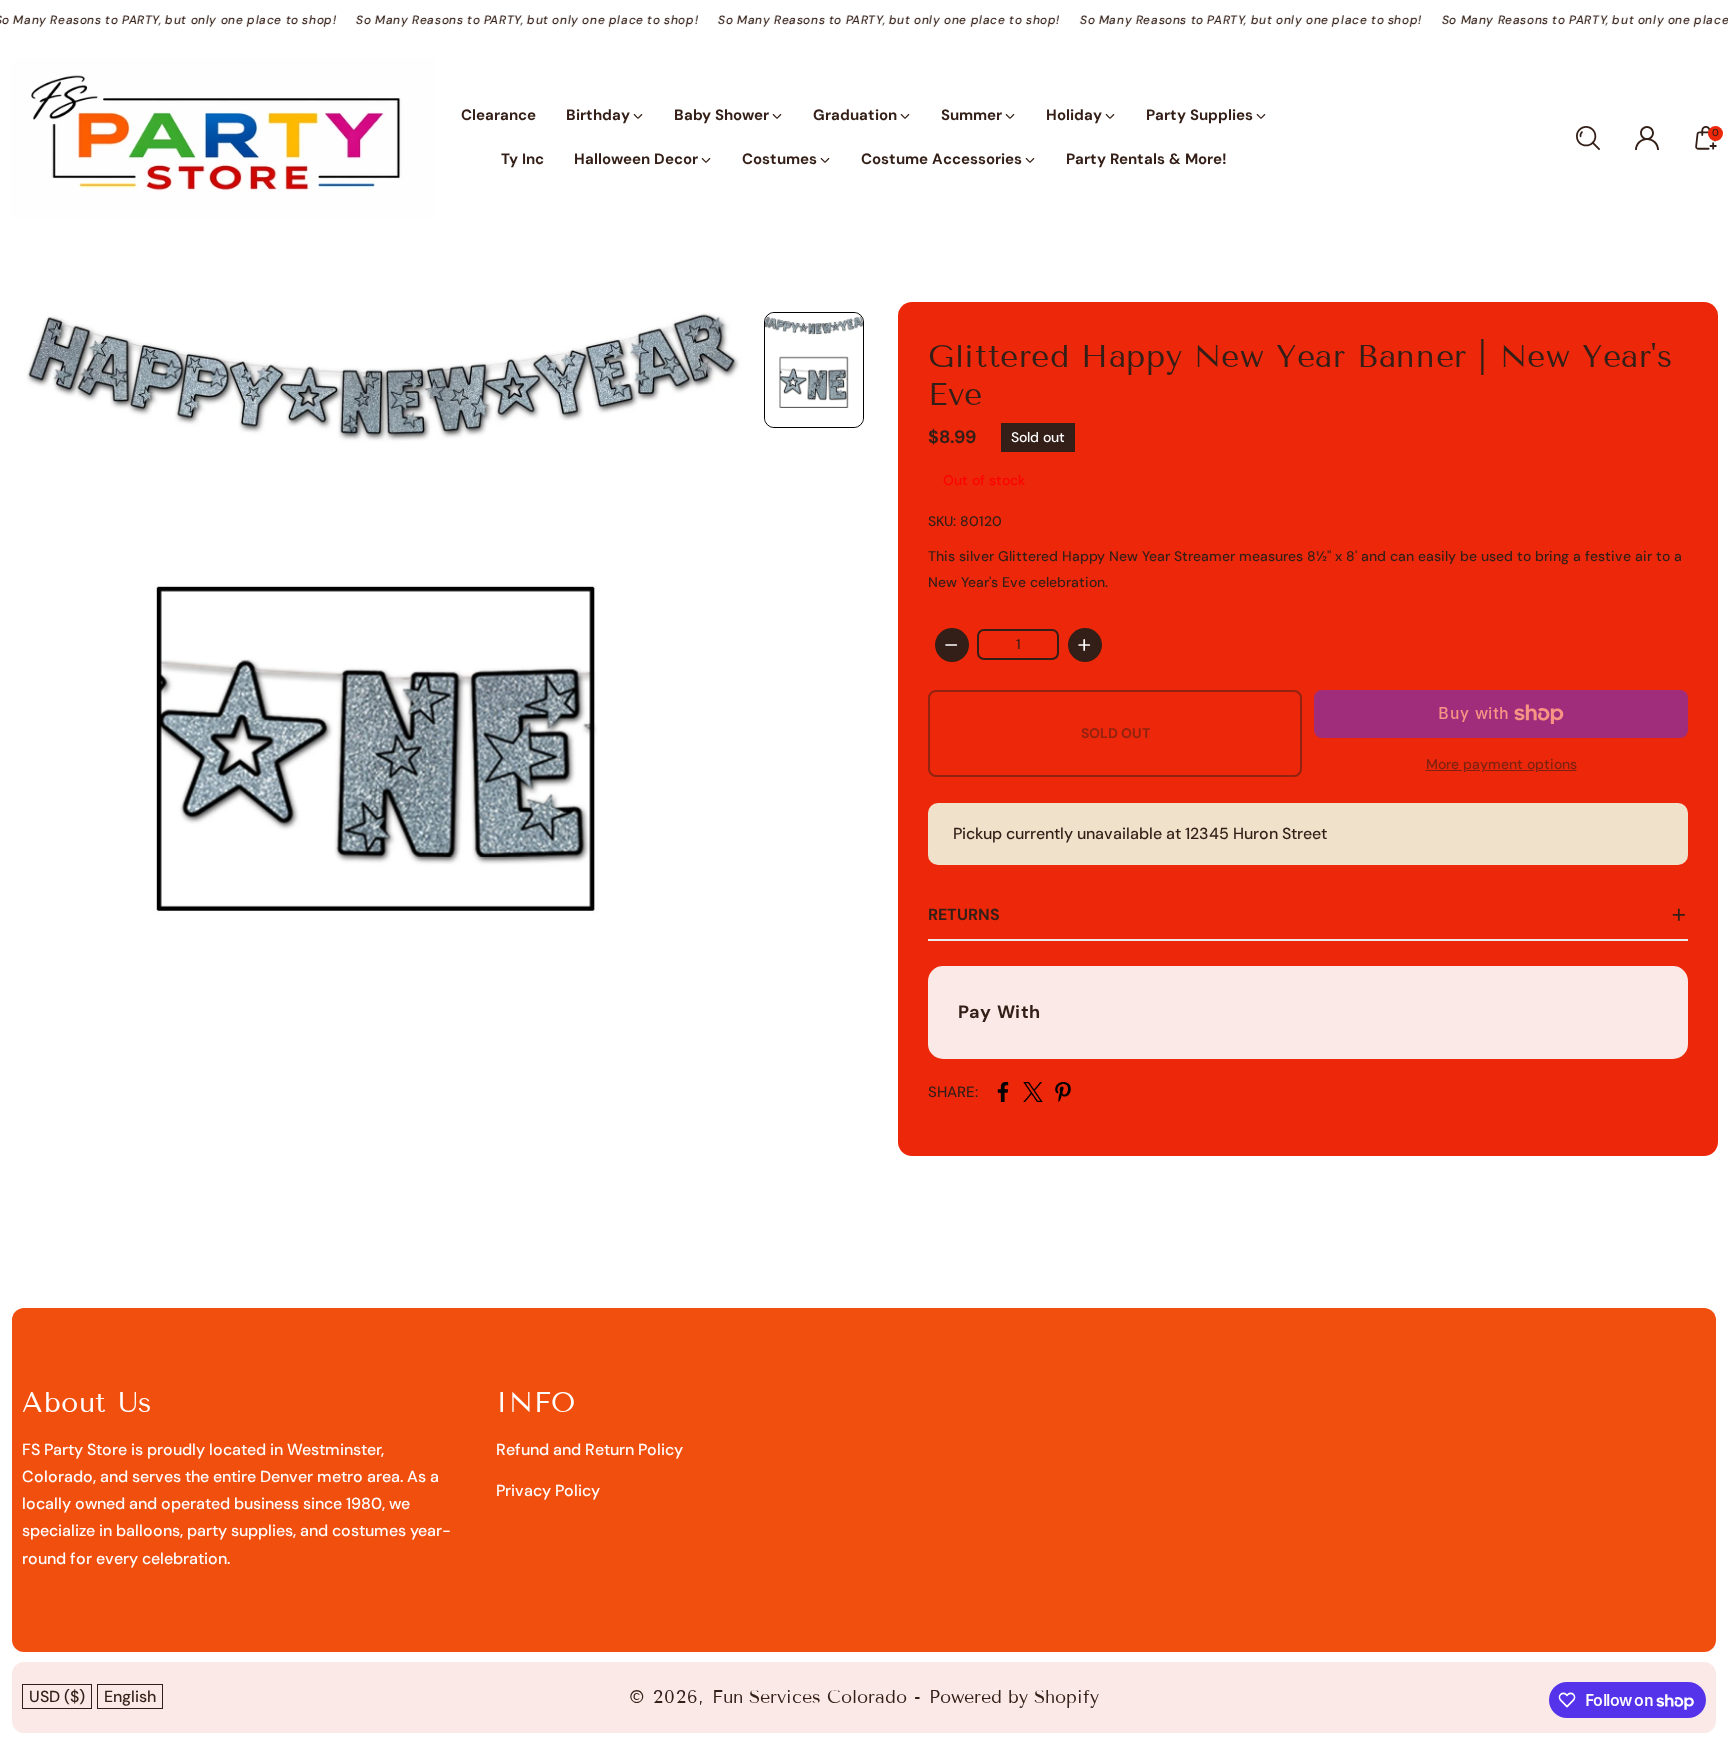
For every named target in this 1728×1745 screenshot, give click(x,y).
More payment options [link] (1501, 764)
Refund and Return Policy (589, 1449)
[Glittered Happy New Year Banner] (377, 669)
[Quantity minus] (952, 645)
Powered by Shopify (1014, 1697)
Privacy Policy (548, 1490)
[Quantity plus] (1085, 645)
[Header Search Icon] (1588, 138)
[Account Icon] (1647, 138)
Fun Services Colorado (809, 1697)
